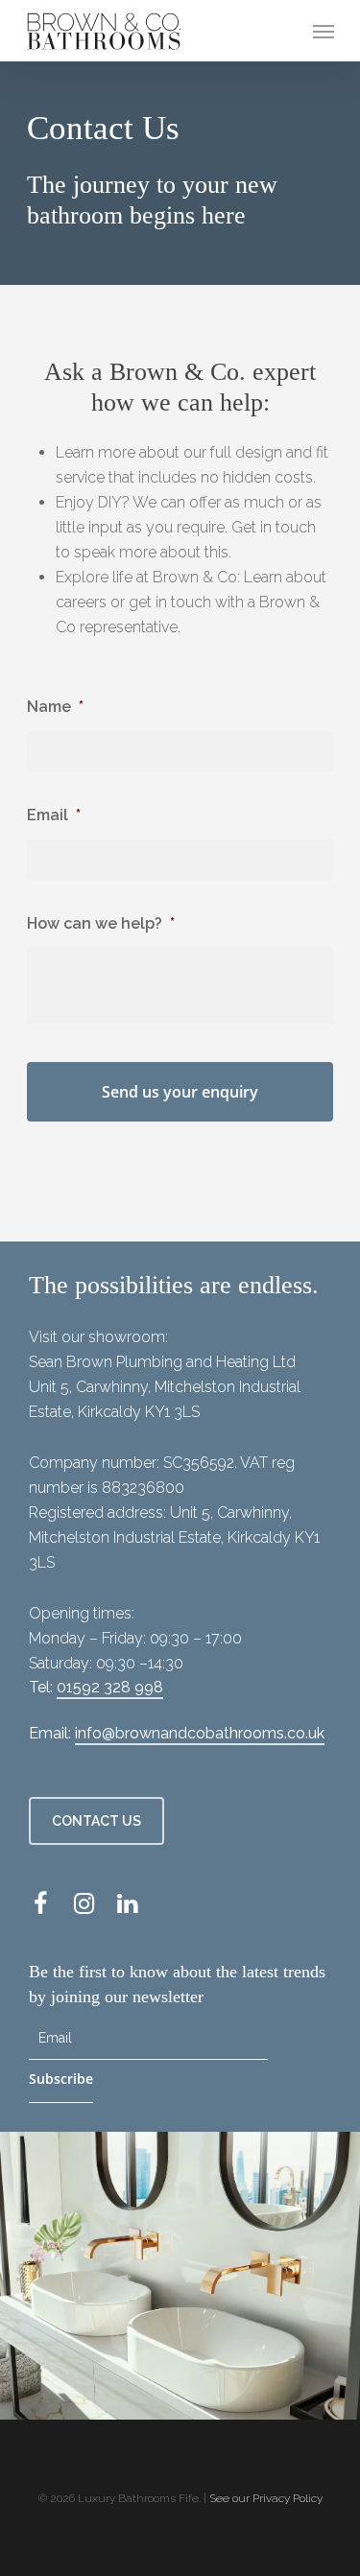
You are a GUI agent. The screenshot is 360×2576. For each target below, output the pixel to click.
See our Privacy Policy (266, 2498)
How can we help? (101, 923)
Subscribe (61, 2079)
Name (55, 707)
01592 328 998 (110, 1687)
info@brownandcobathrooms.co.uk (200, 1733)
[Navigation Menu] (324, 31)
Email (54, 815)
